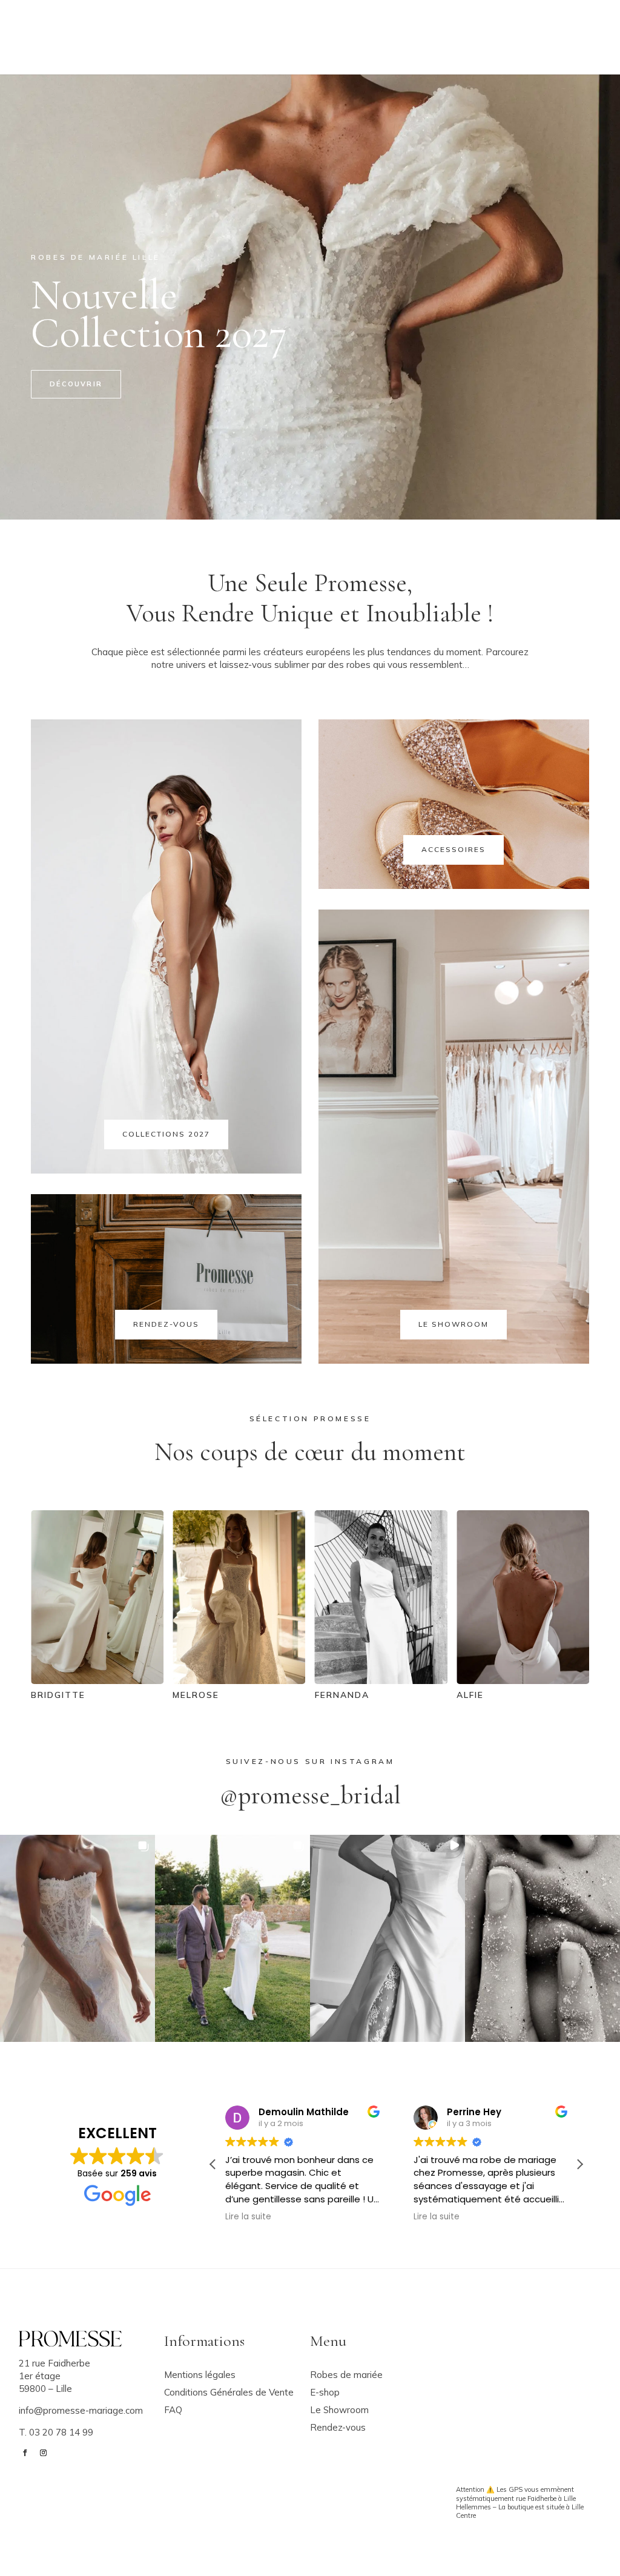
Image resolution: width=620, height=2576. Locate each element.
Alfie (328, 1695)
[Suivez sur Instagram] (595, 35)
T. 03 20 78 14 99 (56, 2432)
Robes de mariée (204, 25)
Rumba (474, 1695)
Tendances (271, 47)
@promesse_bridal (310, 1795)
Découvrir (76, 384)
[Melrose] (97, 1681)
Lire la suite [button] (248, 2217)
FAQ (448, 25)
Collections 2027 (166, 1134)
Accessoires (301, 25)
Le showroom (392, 25)
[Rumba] (523, 1681)
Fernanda (200, 1695)
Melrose (54, 1695)
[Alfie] (381, 1681)
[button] (77, 1938)
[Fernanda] (239, 1681)
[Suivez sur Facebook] (576, 35)
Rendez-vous (344, 47)
